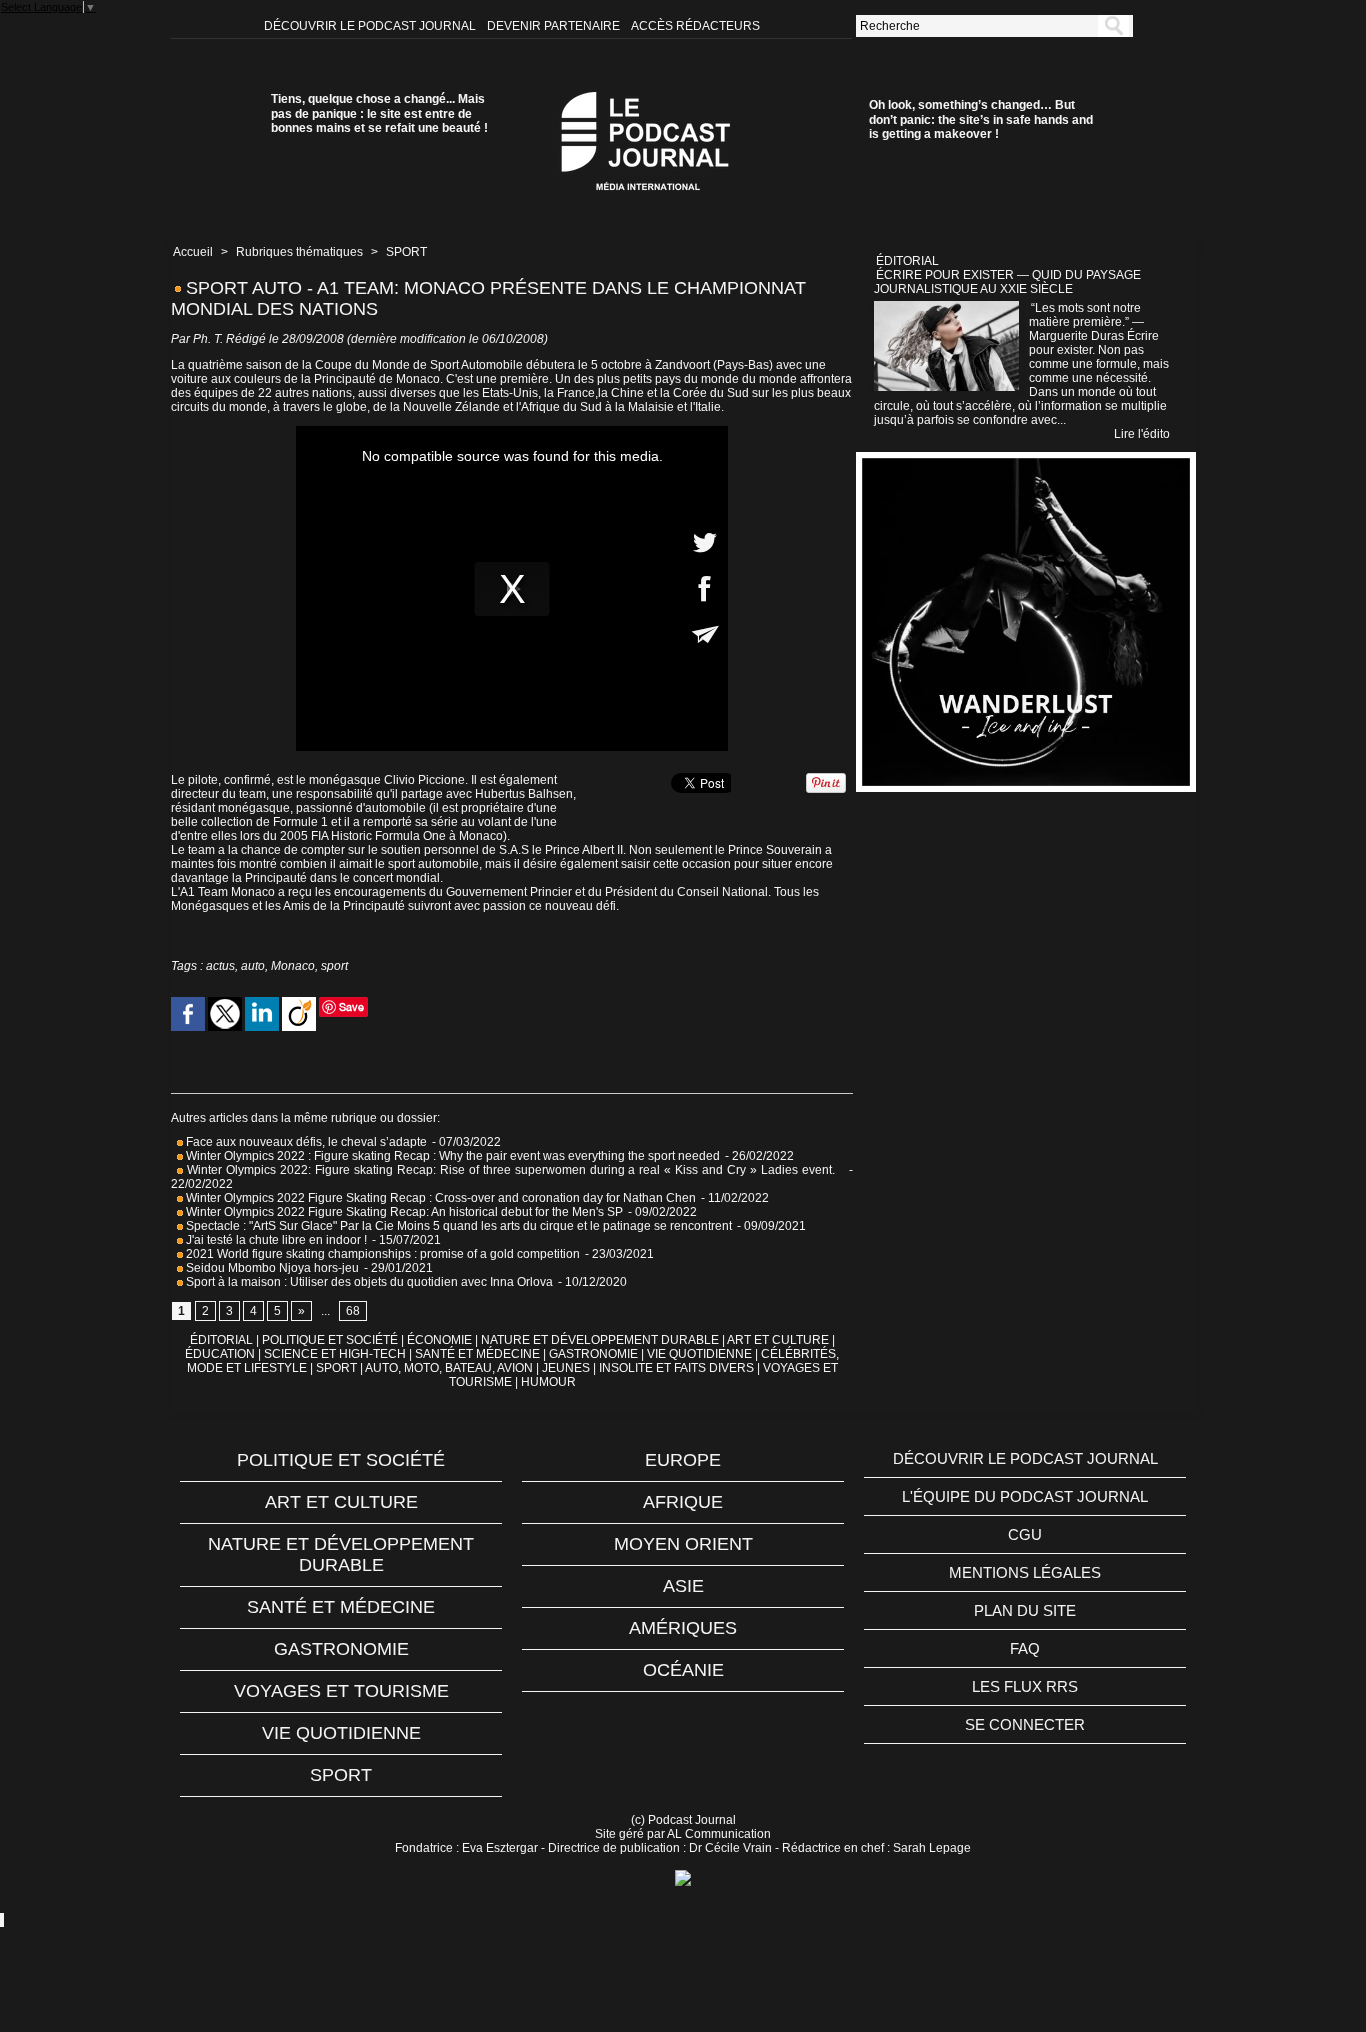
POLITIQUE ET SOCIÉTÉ (330, 1340)
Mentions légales (1025, 1572)
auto (253, 966)
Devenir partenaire (555, 26)
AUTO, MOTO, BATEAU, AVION (449, 1368)
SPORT (406, 252)
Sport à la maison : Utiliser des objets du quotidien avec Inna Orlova (368, 1282)
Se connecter (1025, 1724)
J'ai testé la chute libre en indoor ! (275, 1240)
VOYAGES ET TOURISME (341, 1691)
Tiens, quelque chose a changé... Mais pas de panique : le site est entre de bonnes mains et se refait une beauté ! (379, 113)
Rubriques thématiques (299, 252)
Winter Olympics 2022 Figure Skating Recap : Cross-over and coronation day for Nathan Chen (439, 1198)
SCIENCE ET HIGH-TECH (336, 1354)
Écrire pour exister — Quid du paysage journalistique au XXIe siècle (1007, 282)
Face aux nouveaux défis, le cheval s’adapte (306, 1142)
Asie (683, 1586)
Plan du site (1025, 1610)
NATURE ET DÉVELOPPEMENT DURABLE (600, 1340)
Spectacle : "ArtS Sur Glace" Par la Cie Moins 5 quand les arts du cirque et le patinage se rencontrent (457, 1226)
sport (334, 966)
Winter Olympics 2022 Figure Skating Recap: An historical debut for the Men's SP (403, 1212)
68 (353, 1311)
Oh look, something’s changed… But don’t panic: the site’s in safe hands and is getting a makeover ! (981, 119)
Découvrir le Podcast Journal (371, 26)
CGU (1025, 1534)
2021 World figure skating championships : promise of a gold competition (381, 1254)
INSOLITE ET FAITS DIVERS (676, 1368)
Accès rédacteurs (695, 26)
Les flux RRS (1025, 1686)
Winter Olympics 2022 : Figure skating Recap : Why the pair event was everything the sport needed (451, 1156)
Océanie (683, 1670)
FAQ (1025, 1648)
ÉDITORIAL (221, 1340)
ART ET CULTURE (778, 1340)
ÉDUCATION (220, 1354)
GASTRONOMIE (593, 1354)
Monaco (293, 966)
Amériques (683, 1628)
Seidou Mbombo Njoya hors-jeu (271, 1268)
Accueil (193, 252)
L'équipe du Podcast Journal (1025, 1496)
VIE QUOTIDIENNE (699, 1354)
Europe (683, 1460)
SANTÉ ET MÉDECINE (477, 1354)
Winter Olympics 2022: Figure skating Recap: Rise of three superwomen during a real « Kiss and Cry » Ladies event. (513, 1170)
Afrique (683, 1502)
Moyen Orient (683, 1544)
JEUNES (566, 1368)
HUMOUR (548, 1382)
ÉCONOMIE (439, 1340)
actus (220, 966)
